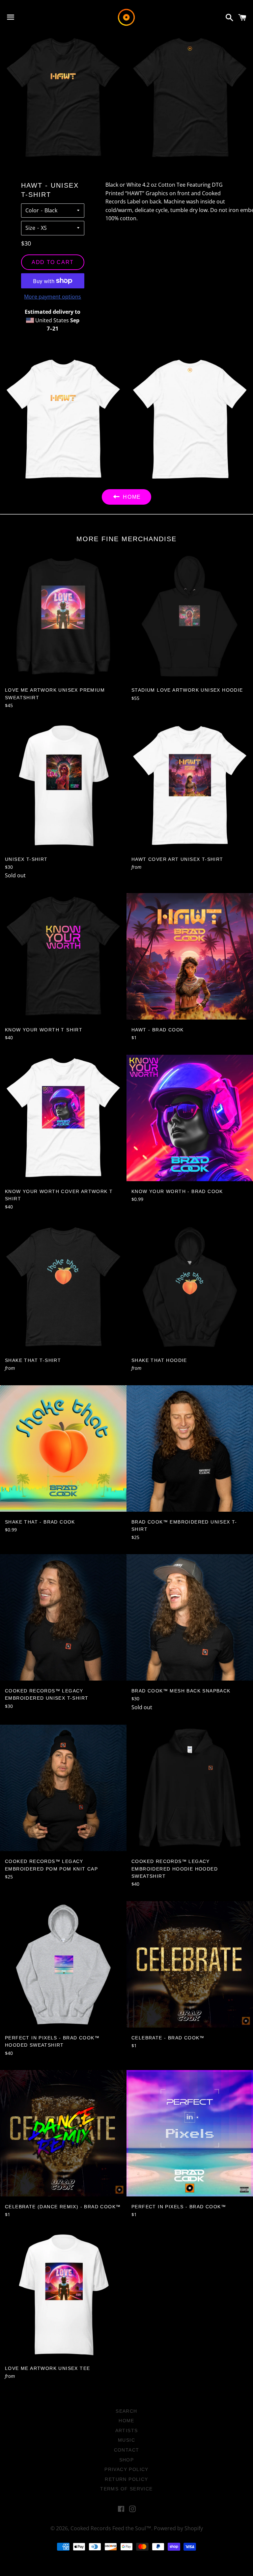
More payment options (53, 297)
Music (126, 2440)
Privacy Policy (126, 2469)
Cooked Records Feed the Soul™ (111, 2528)
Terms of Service (126, 2489)
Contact (127, 2450)
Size (30, 228)
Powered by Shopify (178, 2528)
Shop (127, 2460)
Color (32, 210)
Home (126, 2421)
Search (126, 2411)
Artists (127, 2430)
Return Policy (126, 2479)
